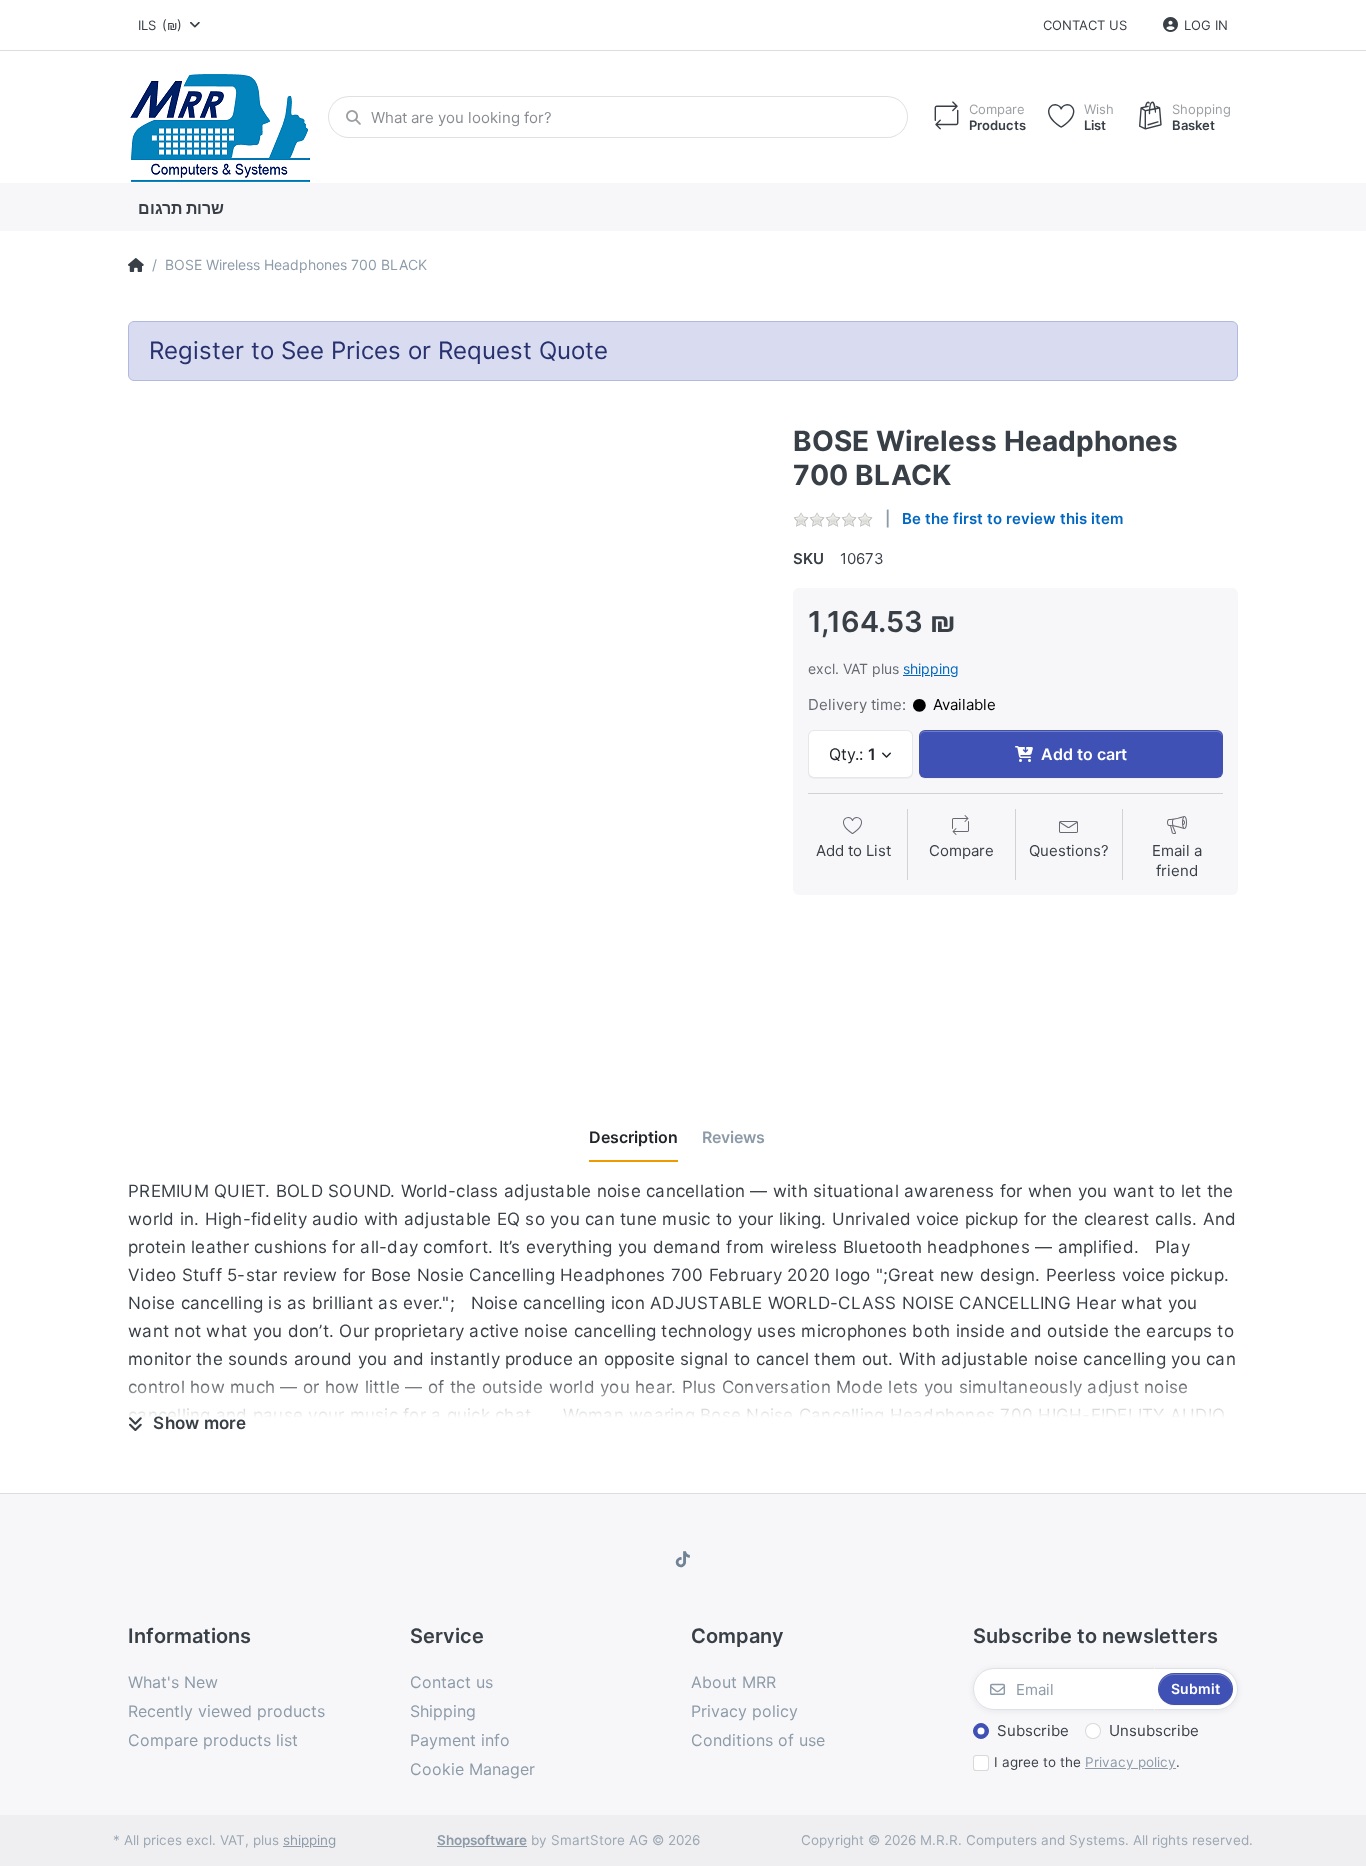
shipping (931, 668)
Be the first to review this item (1012, 518)
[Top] (136, 265)
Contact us (1085, 25)
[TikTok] (683, 1559)
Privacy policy (1130, 1762)
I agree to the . (1087, 1762)
